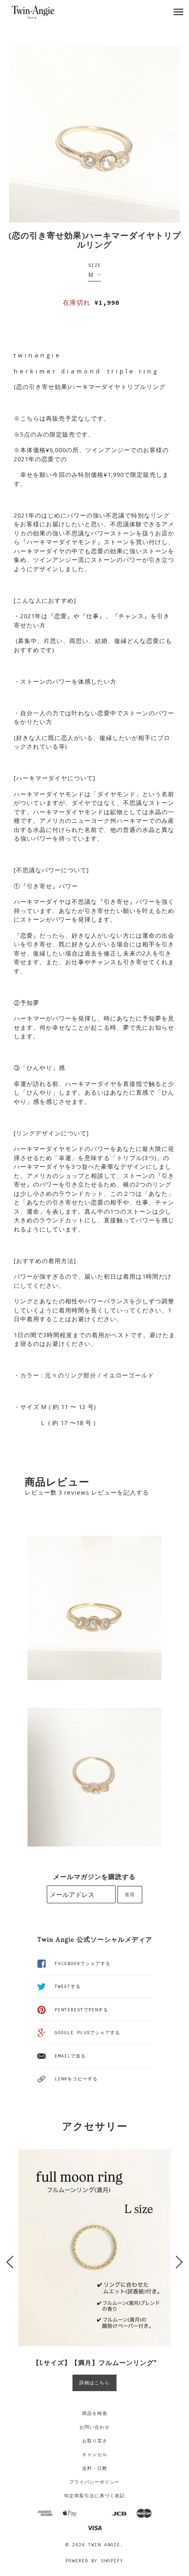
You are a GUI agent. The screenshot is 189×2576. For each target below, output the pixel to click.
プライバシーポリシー (94, 2482)
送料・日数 (95, 2468)
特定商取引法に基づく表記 (94, 2496)
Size (94, 265)
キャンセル (95, 2454)
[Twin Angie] (43, 12)
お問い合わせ (94, 2427)
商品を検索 (95, 2413)
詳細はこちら (94, 2383)
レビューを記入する (120, 1492)
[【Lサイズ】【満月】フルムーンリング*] (94, 2248)
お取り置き (95, 2441)
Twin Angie (104, 2545)
